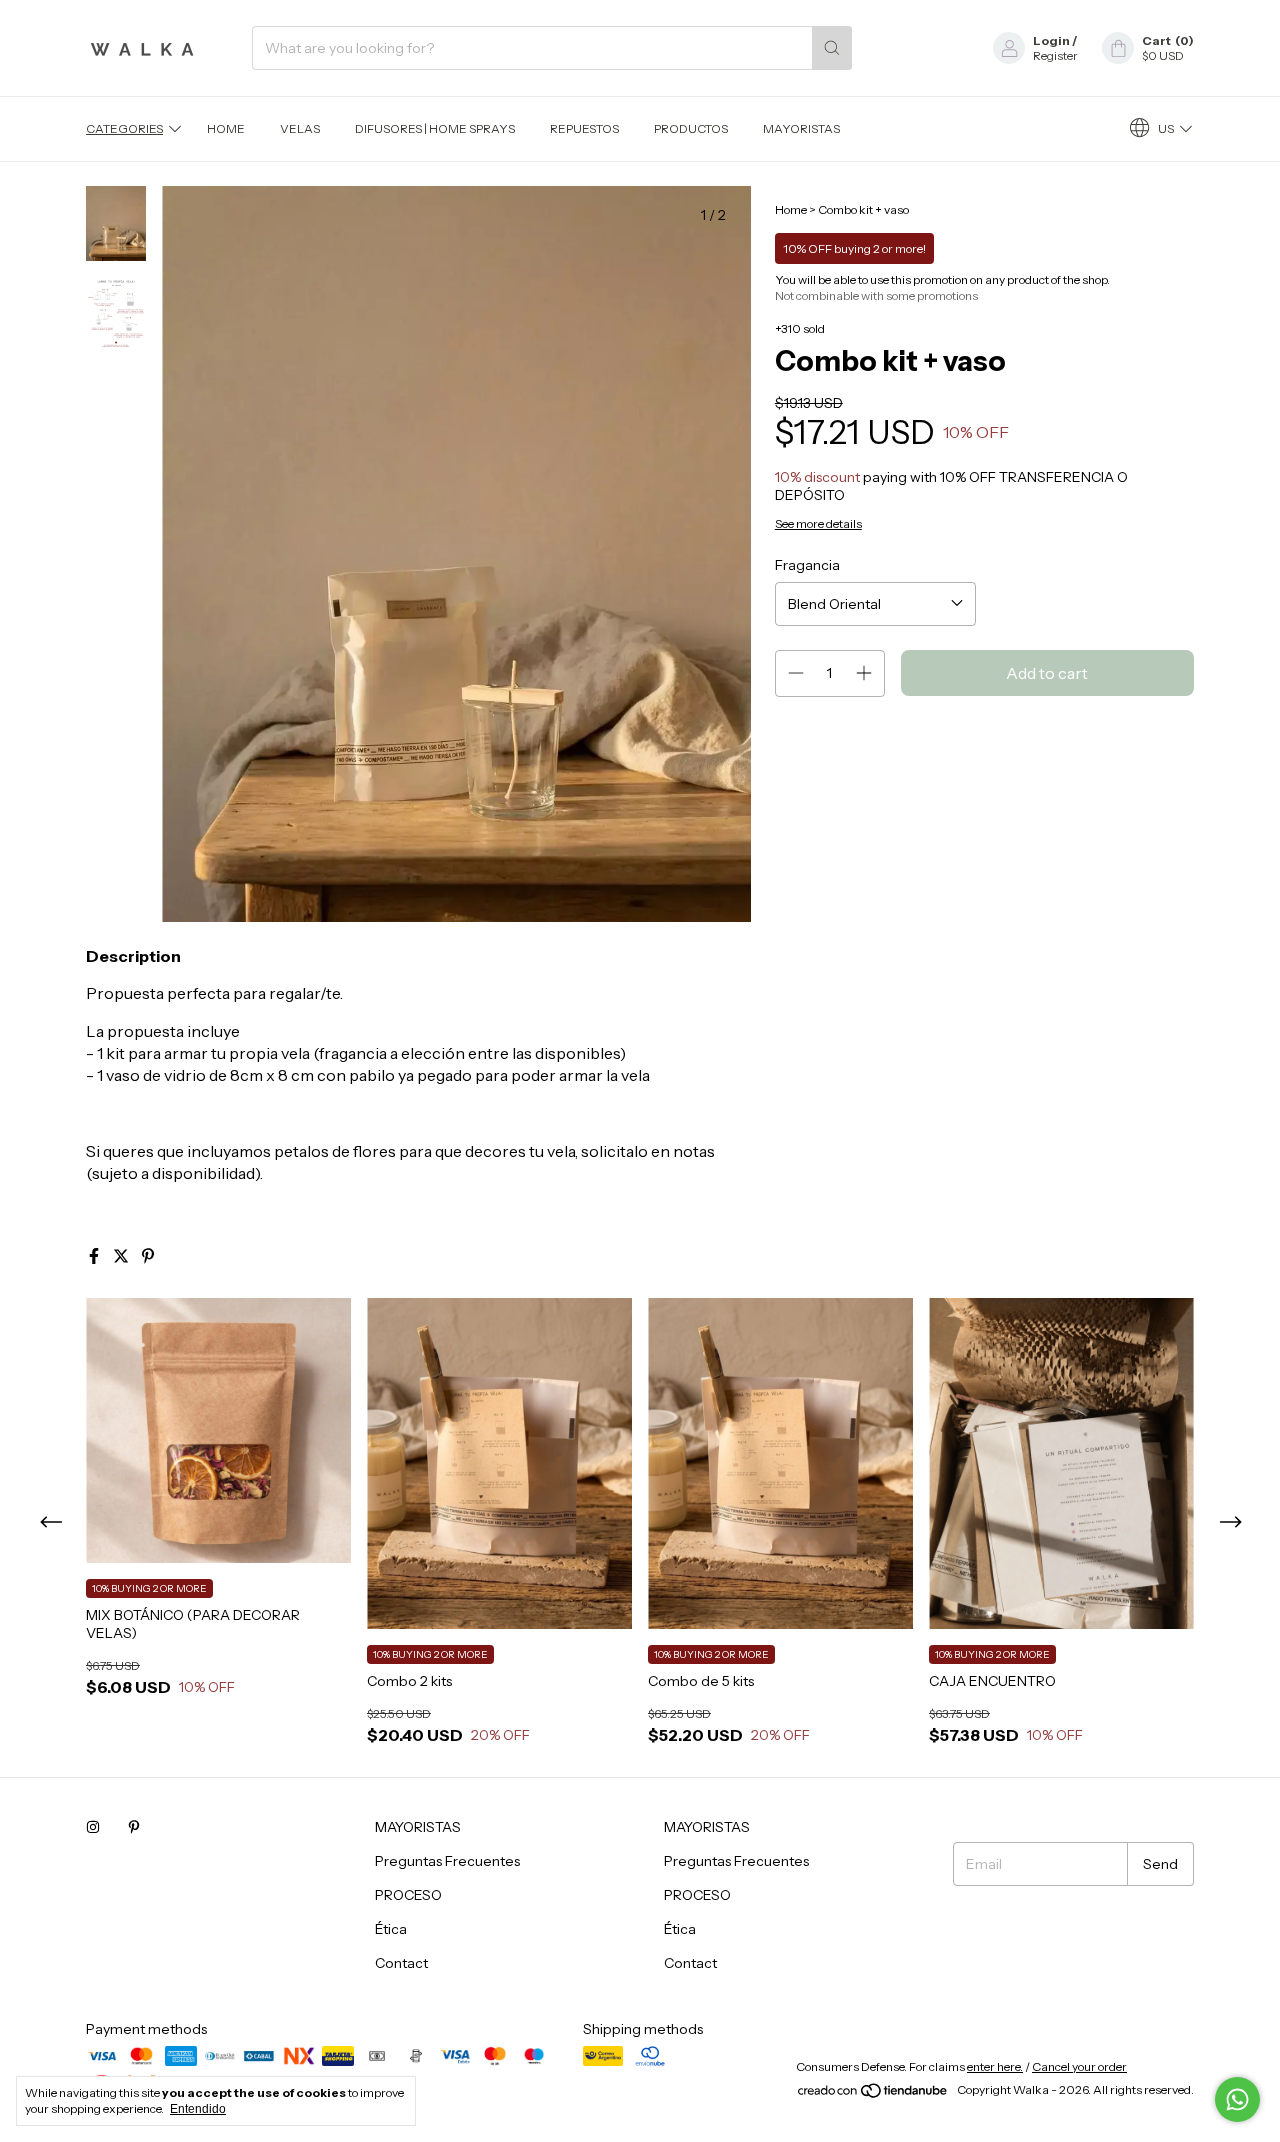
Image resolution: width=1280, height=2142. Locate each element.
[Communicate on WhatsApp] (1237, 2099)
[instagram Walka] (93, 1827)
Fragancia (807, 565)
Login (1051, 40)
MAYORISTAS (801, 128)
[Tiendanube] (873, 2094)
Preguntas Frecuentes (447, 1861)
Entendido (198, 2109)
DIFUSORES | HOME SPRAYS (435, 128)
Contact (401, 1963)
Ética (391, 1929)
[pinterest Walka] (134, 1827)
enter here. (995, 2066)
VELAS (300, 128)
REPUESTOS (584, 128)
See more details (818, 523)
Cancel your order (1079, 2066)
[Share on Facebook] (95, 1256)
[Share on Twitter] (122, 1256)
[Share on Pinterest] (148, 1256)
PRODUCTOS (691, 128)
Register (1055, 55)
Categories (124, 128)
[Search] (832, 48)
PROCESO (408, 1895)
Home (226, 128)
